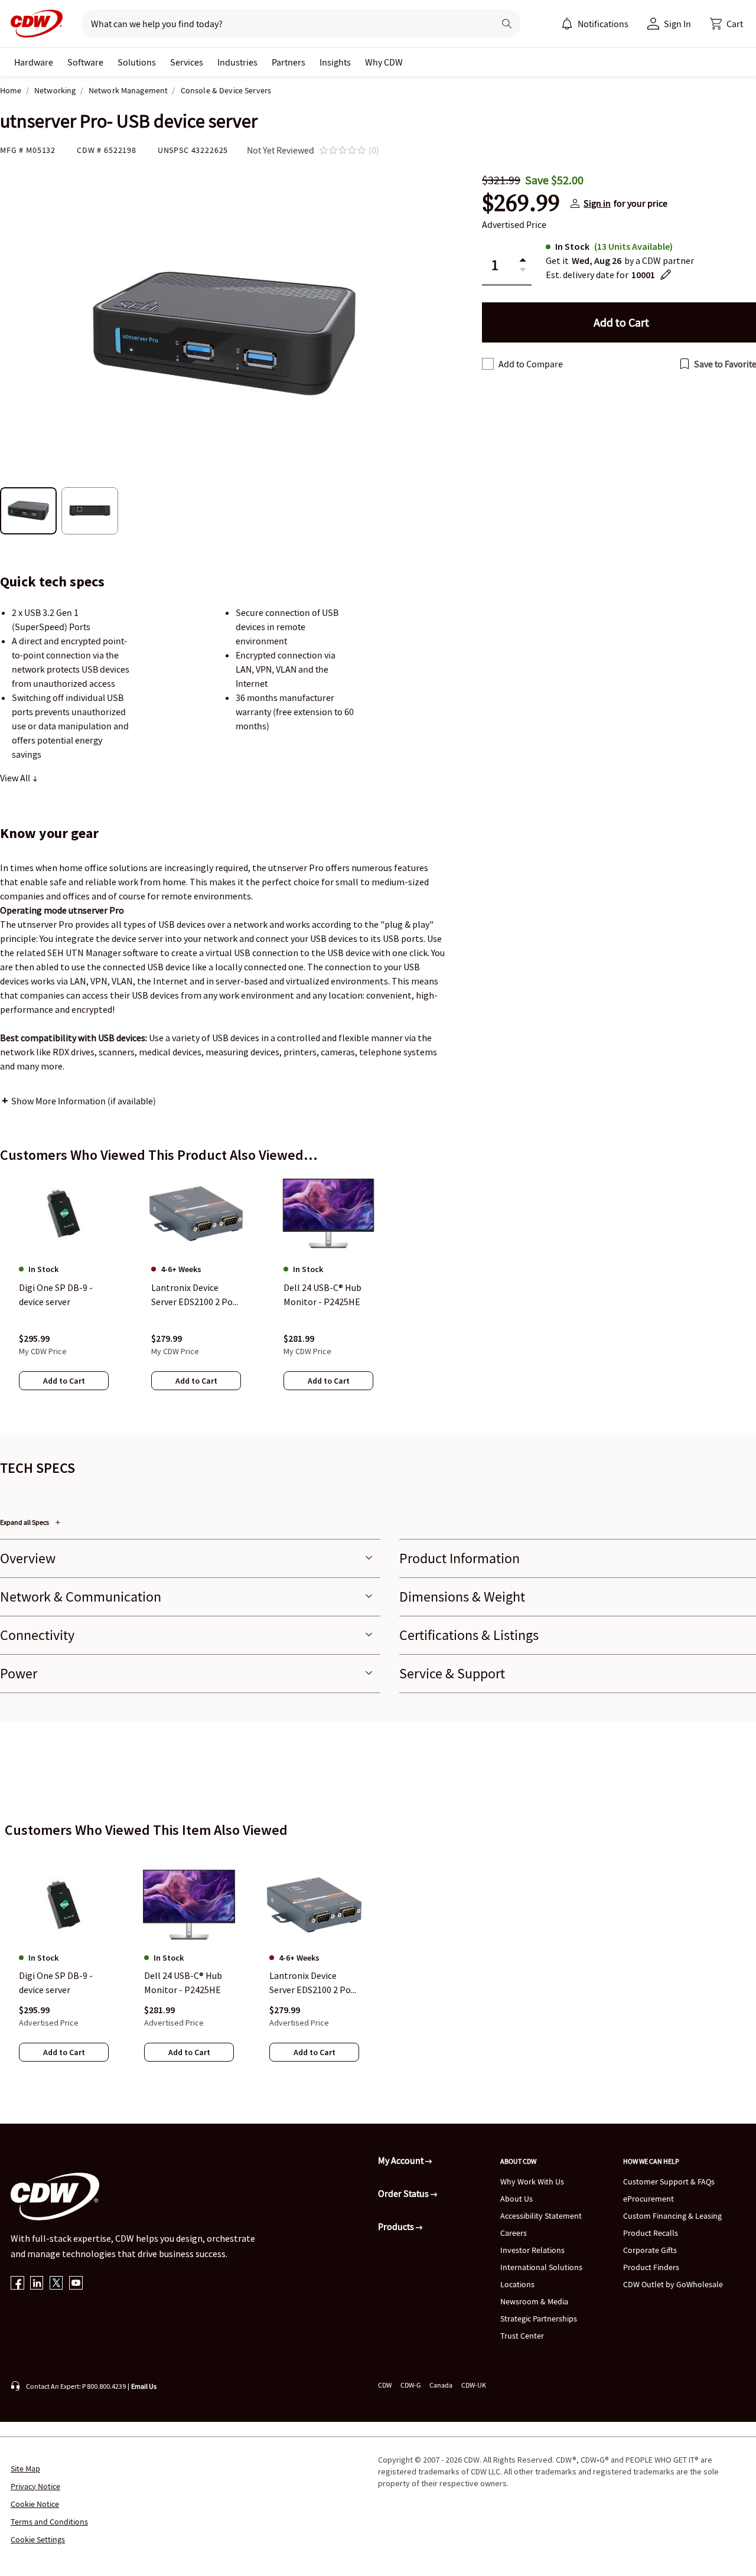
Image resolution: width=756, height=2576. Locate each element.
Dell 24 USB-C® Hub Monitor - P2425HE (183, 1983)
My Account (402, 2160)
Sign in (597, 203)
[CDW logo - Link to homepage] (33, 24)
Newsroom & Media (534, 2301)
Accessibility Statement (541, 2216)
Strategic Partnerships (539, 2319)
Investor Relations (532, 2250)
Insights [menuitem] (335, 62)
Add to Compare (531, 364)
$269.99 (521, 203)
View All (16, 778)
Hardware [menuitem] (34, 62)
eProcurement (649, 2199)
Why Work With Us (532, 2182)
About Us (517, 2199)
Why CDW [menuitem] (384, 62)
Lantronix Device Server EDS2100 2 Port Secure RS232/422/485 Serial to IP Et (314, 1984)
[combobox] (283, 24)
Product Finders (651, 2267)
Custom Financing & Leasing (672, 2216)
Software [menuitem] (85, 62)
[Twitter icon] (56, 2284)
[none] (34, 62)
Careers (514, 2233)
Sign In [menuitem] (677, 24)
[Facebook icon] (17, 2284)
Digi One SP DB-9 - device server (56, 1983)
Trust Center (522, 2336)
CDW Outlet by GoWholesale (673, 2284)
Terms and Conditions (49, 2522)
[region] (378, 1294)
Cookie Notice (35, 2504)
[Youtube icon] (76, 2284)
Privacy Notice (35, 2486)
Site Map (25, 2469)
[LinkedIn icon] (37, 2284)
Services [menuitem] (187, 62)
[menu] (595, 24)
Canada (441, 2385)
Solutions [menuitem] (137, 62)
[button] (726, 24)
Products (397, 2226)
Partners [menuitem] (289, 62)
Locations (517, 2284)
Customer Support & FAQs (669, 2182)
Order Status (404, 2193)
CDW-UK (474, 2385)
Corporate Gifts (650, 2250)
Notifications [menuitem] (603, 24)
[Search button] (507, 24)
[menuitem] (567, 24)
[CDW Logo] (33, 24)
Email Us (144, 2386)
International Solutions (541, 2267)
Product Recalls (651, 2233)
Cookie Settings (38, 2539)
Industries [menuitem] (237, 62)
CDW (385, 2385)
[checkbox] (488, 364)
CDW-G (410, 2385)
